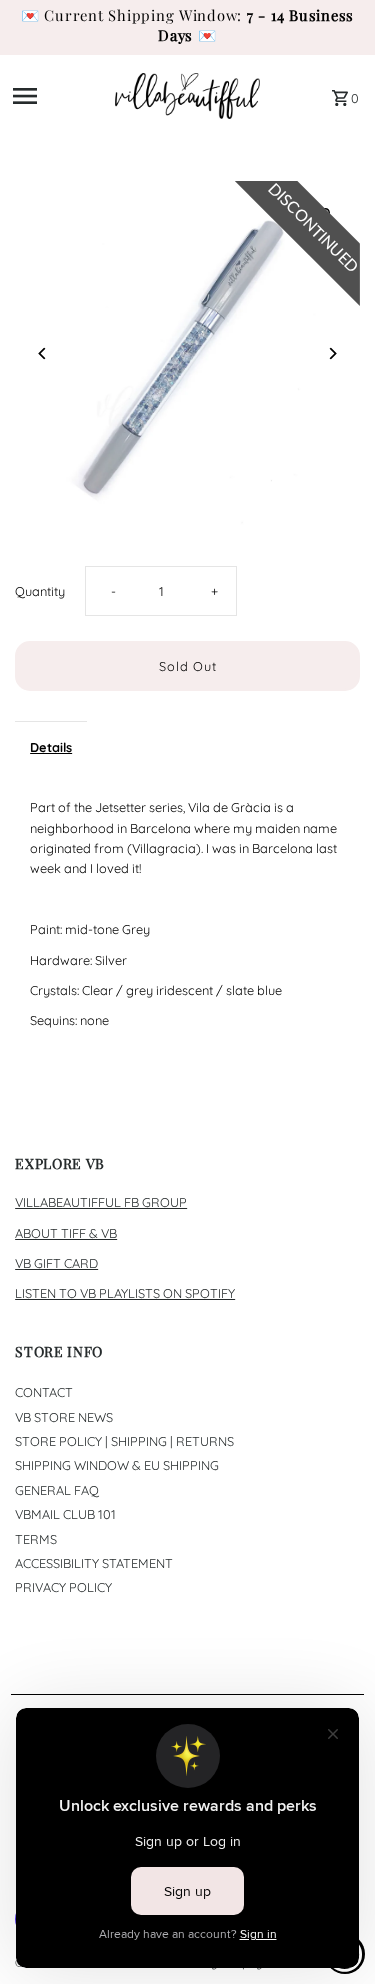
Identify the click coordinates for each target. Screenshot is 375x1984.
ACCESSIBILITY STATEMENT (94, 1563)
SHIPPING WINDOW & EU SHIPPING (117, 1465)
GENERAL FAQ (57, 1490)
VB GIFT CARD (56, 1263)
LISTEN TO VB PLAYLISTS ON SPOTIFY (125, 1293)
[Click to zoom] (327, 213)
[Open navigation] (57, 96)
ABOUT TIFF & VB (66, 1233)
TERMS (36, 1539)
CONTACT (44, 1392)
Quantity (40, 591)
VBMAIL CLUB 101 (65, 1514)
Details (51, 747)
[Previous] (42, 353)
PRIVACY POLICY (63, 1587)
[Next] (332, 353)
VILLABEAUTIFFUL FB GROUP (101, 1202)
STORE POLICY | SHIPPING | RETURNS (124, 1441)
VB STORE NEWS (64, 1417)
